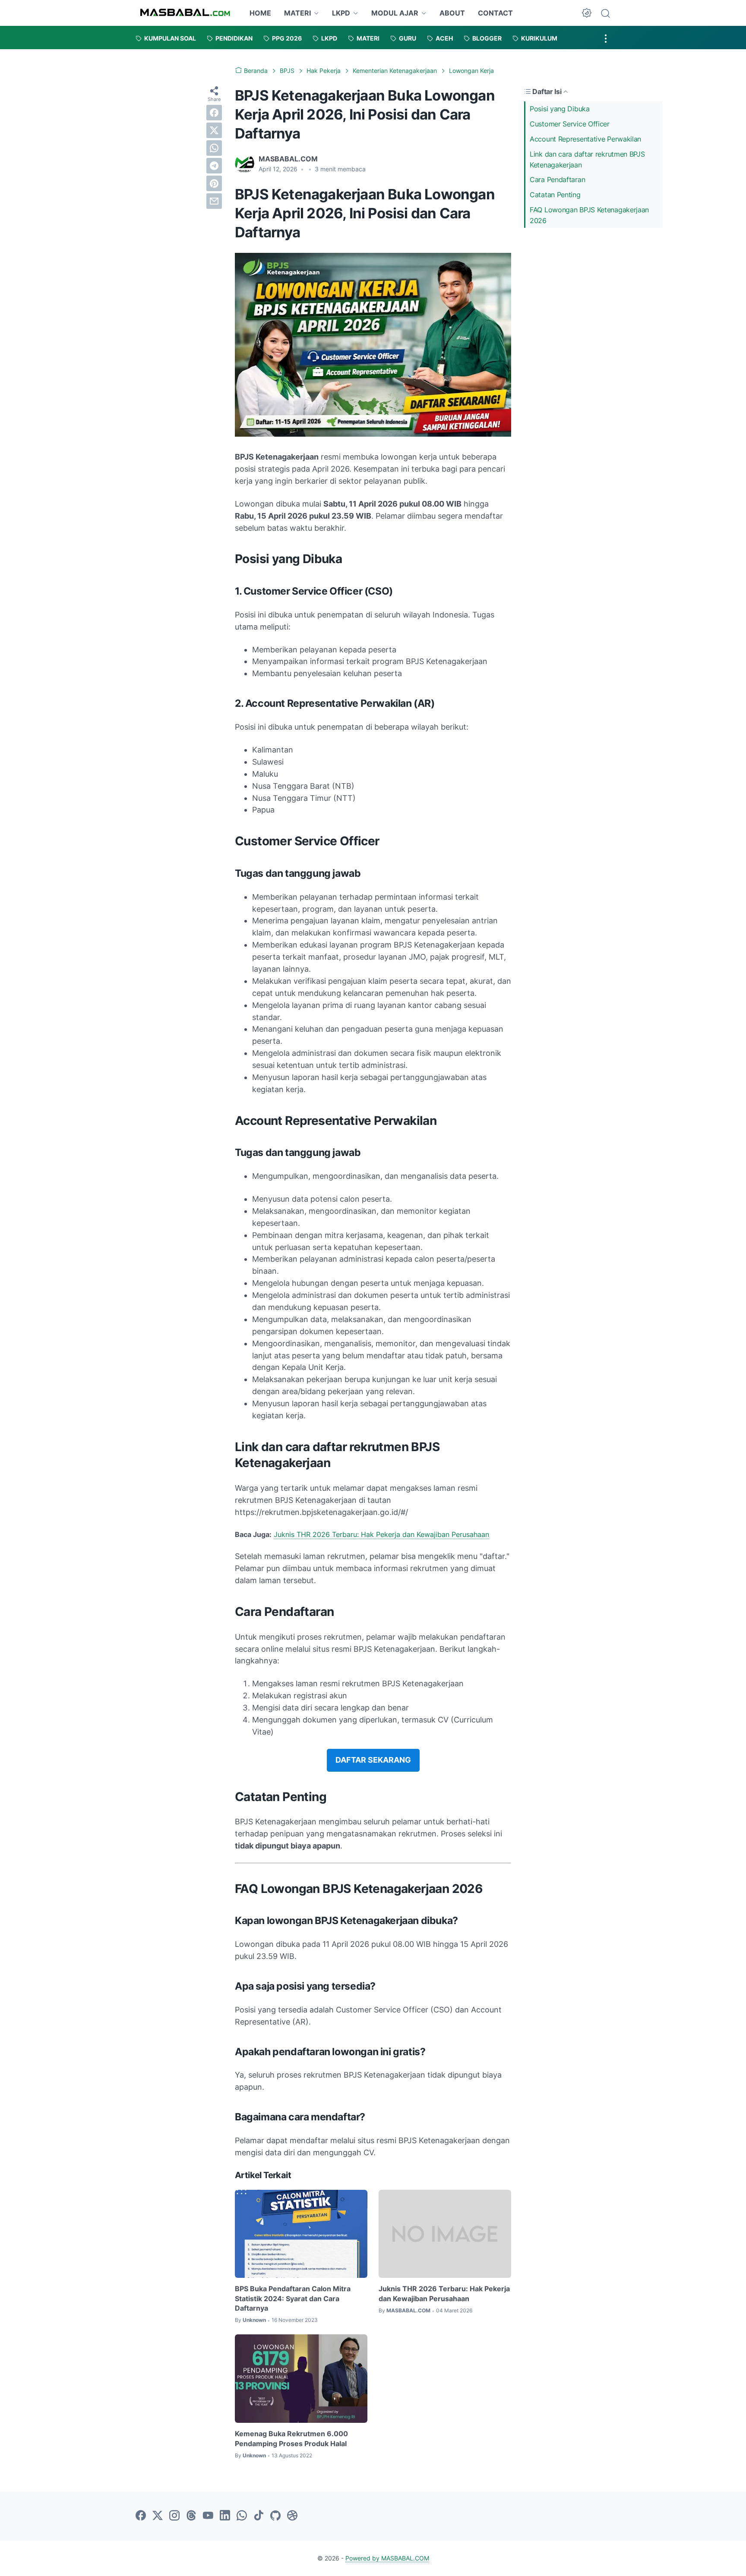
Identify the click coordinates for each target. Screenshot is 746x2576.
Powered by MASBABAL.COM (387, 2558)
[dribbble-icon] (292, 2516)
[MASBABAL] (185, 13)
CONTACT (495, 13)
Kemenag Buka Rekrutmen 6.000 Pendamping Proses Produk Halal (291, 2438)
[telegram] (214, 166)
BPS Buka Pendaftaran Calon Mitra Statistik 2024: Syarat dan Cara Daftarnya (293, 2298)
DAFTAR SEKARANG (373, 1760)
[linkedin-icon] (225, 2516)
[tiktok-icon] (259, 2516)
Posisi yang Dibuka (560, 109)
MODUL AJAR (395, 13)
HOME (260, 13)
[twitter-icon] (158, 2516)
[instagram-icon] (174, 2516)
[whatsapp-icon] (242, 2516)
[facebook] (214, 113)
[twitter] (214, 130)
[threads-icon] (191, 2516)
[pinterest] (214, 183)
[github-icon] (275, 2516)
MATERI (297, 13)
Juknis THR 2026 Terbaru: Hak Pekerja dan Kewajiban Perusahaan (381, 1534)
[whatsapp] (214, 148)
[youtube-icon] (208, 2516)
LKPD (341, 13)
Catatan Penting (555, 195)
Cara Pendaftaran (557, 180)
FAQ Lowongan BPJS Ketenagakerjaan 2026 (589, 215)
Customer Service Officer (570, 124)
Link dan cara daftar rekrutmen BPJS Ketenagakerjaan (587, 159)
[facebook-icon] (141, 2516)
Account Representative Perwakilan (585, 139)
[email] (214, 201)
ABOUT (452, 13)
